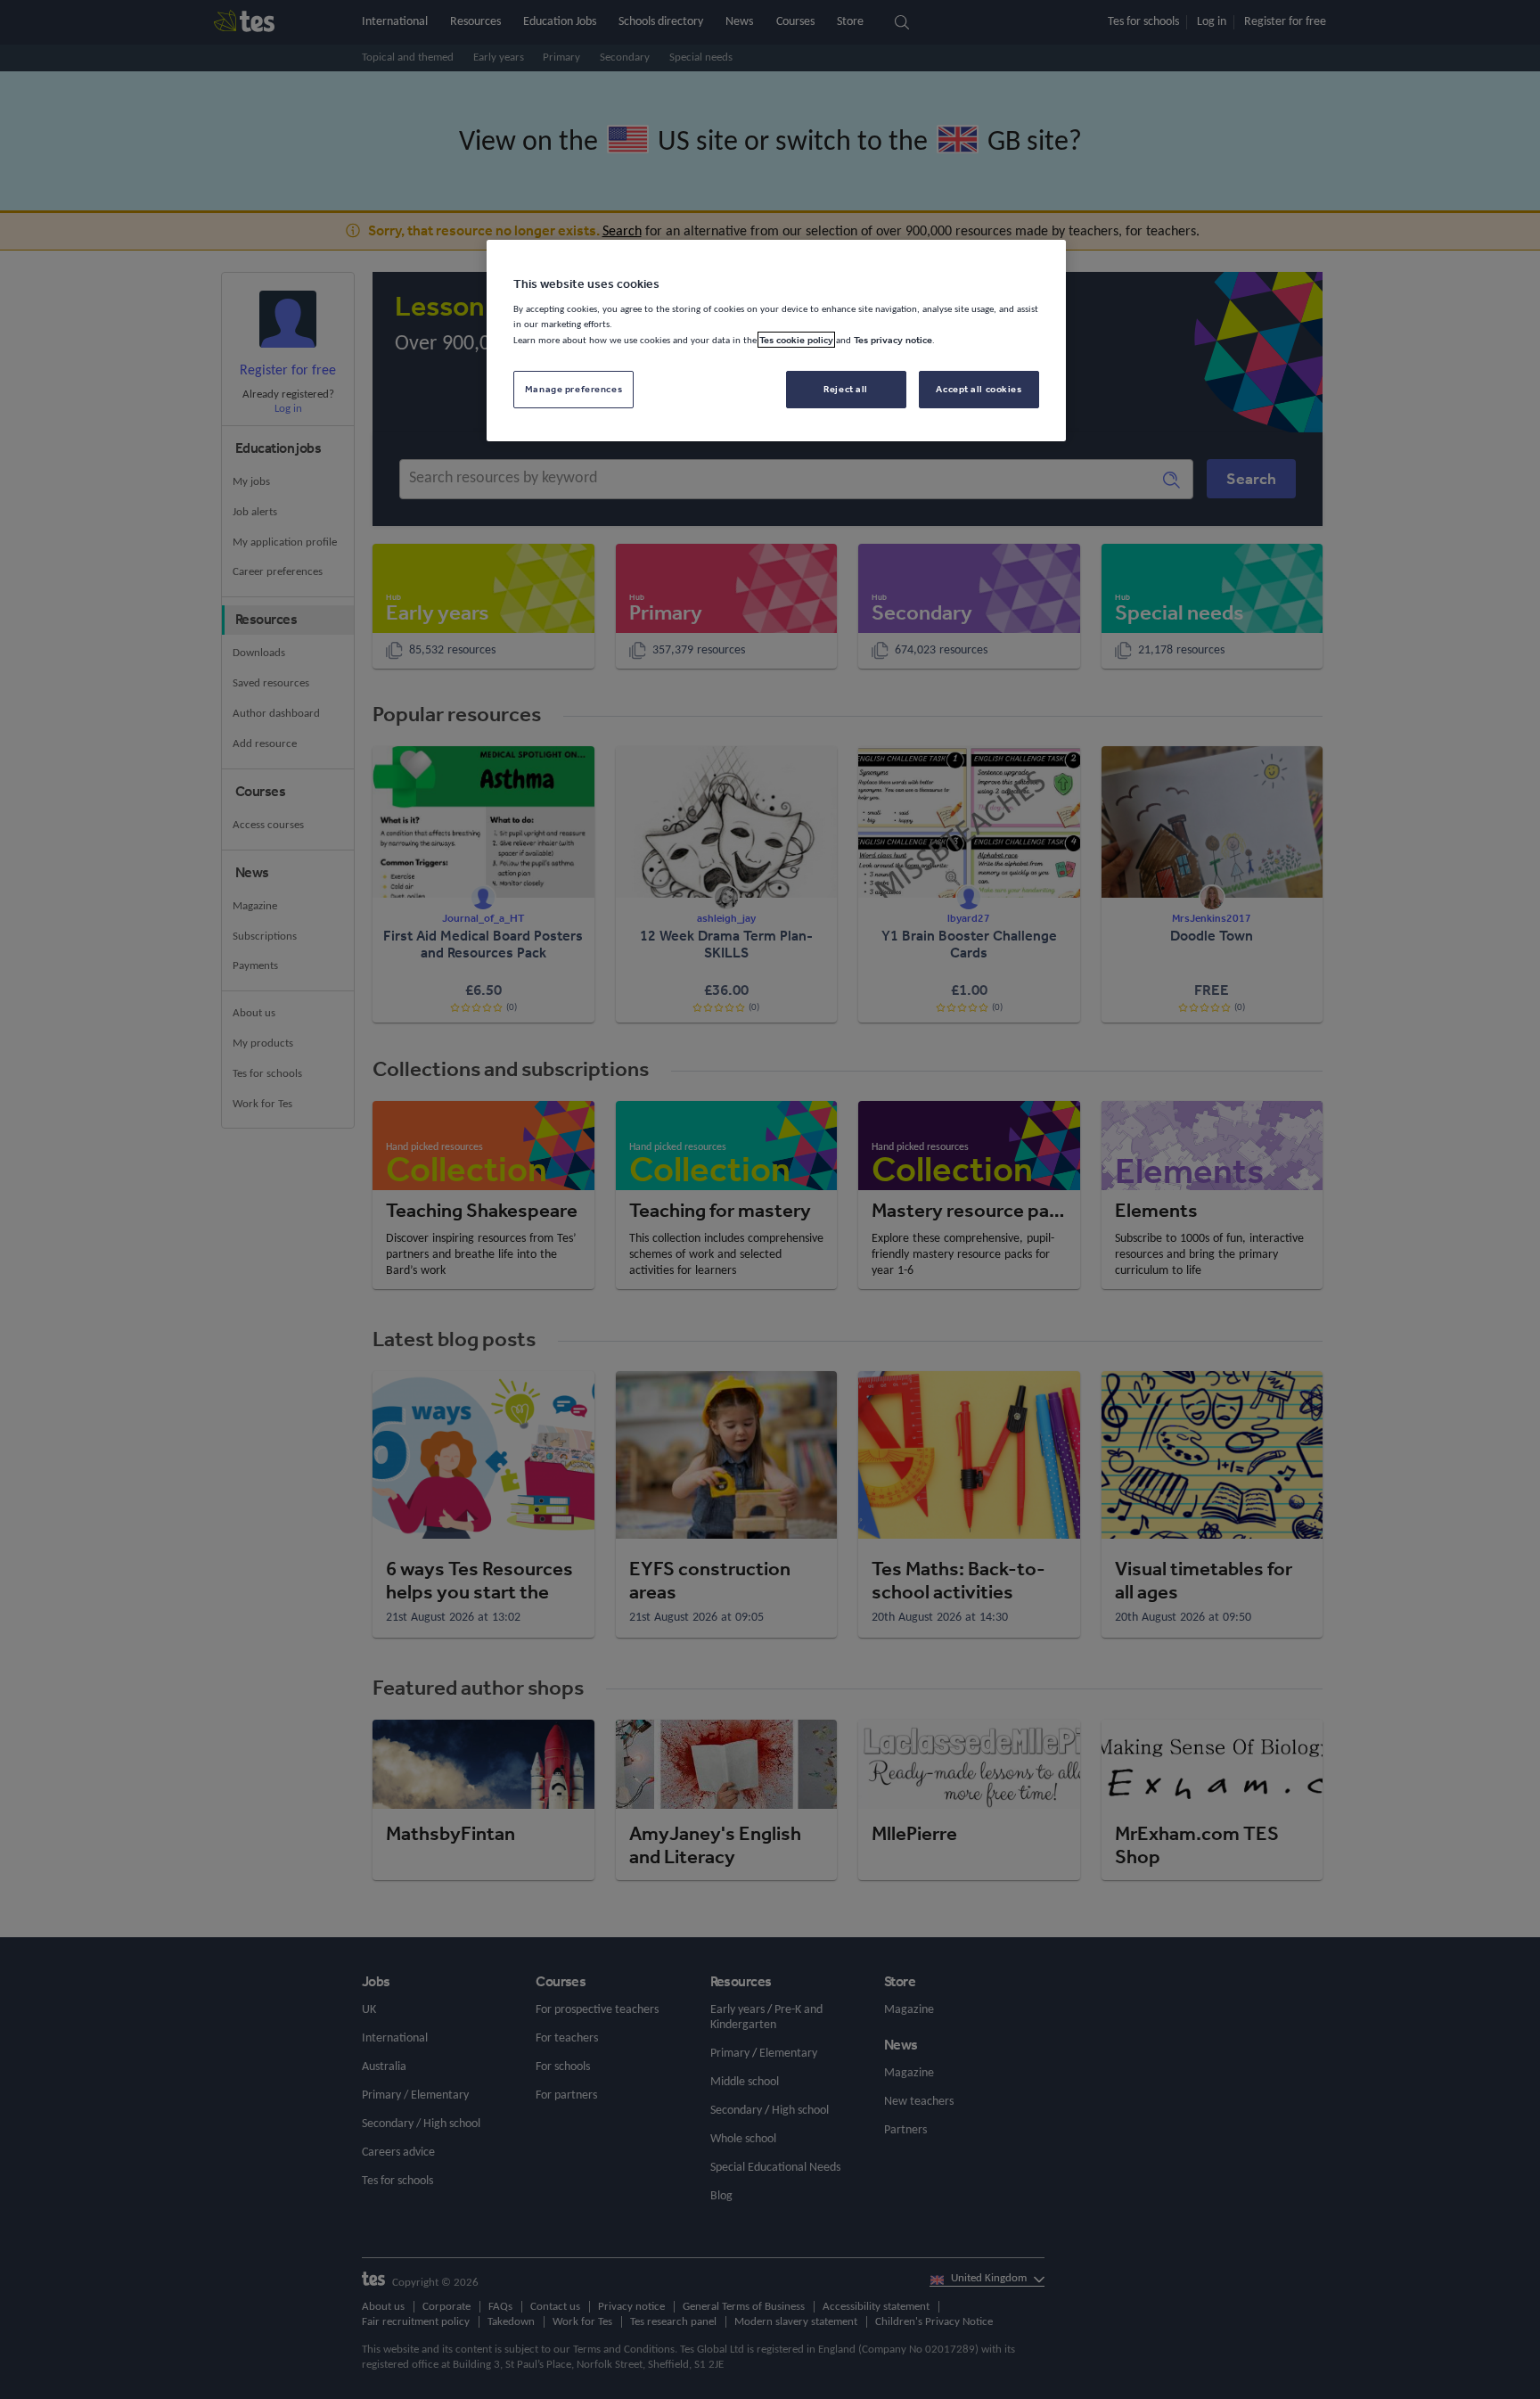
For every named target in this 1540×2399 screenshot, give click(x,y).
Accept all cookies (979, 389)
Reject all (846, 389)
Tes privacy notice (893, 340)
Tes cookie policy (796, 340)
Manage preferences (573, 389)
